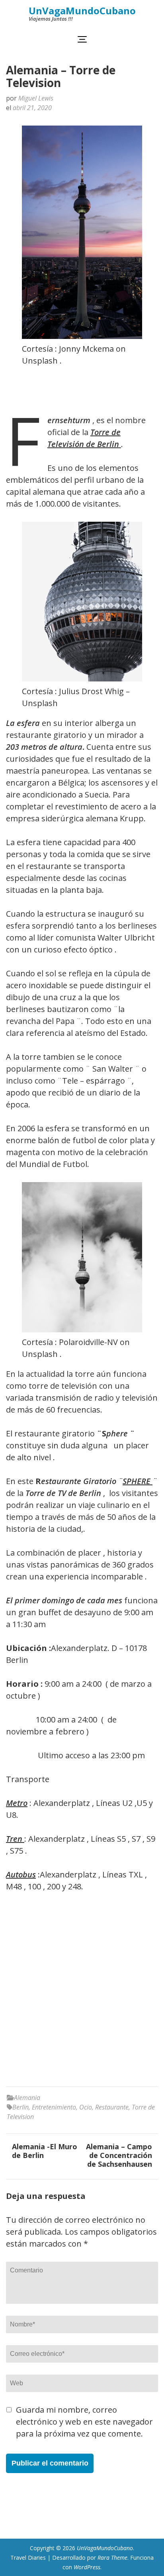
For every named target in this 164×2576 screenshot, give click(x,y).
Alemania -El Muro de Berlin (45, 2151)
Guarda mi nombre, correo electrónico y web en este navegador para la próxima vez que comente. (84, 2422)
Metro (17, 1803)
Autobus (21, 1874)
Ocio (86, 2107)
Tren (15, 1839)
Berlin (20, 2107)
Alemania (27, 2098)
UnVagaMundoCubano (82, 11)
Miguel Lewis (36, 98)
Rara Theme (112, 2558)
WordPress (87, 2567)
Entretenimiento (54, 2107)
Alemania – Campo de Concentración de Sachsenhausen (119, 2155)
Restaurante (112, 2107)
